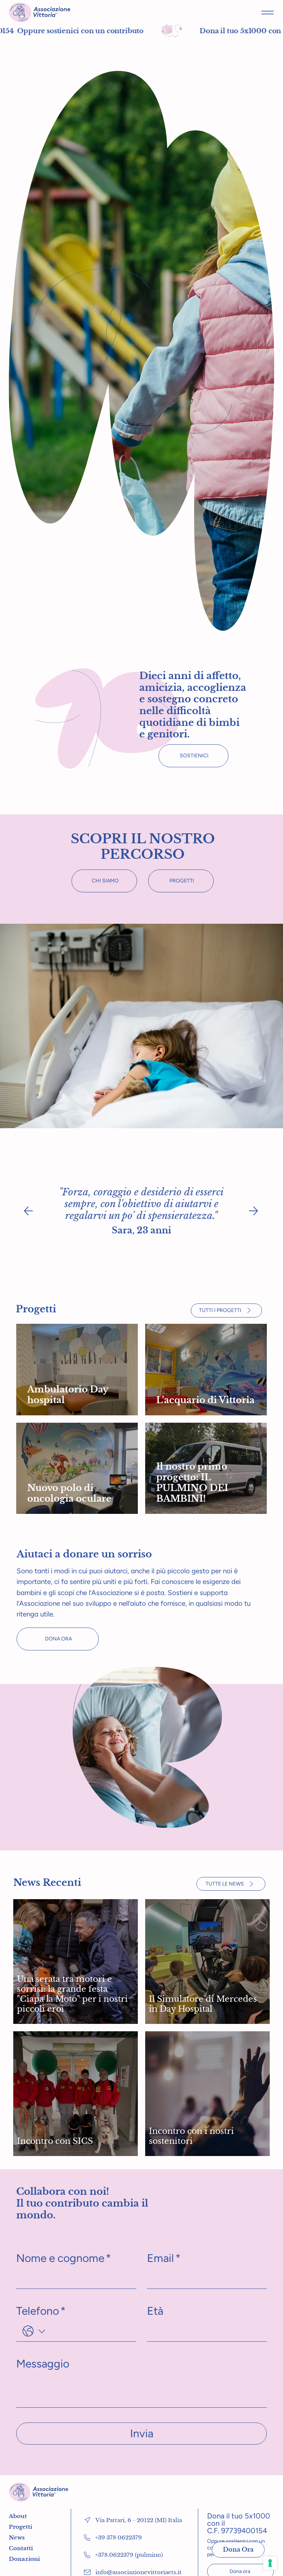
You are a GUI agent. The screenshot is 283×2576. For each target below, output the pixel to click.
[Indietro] (28, 1211)
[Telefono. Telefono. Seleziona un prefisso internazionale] (34, 2331)
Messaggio (43, 2364)
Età (155, 2311)
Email (164, 2258)
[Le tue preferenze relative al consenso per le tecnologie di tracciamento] (270, 2563)
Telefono (41, 2311)
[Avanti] (254, 1211)
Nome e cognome (64, 2258)
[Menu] (268, 12)
